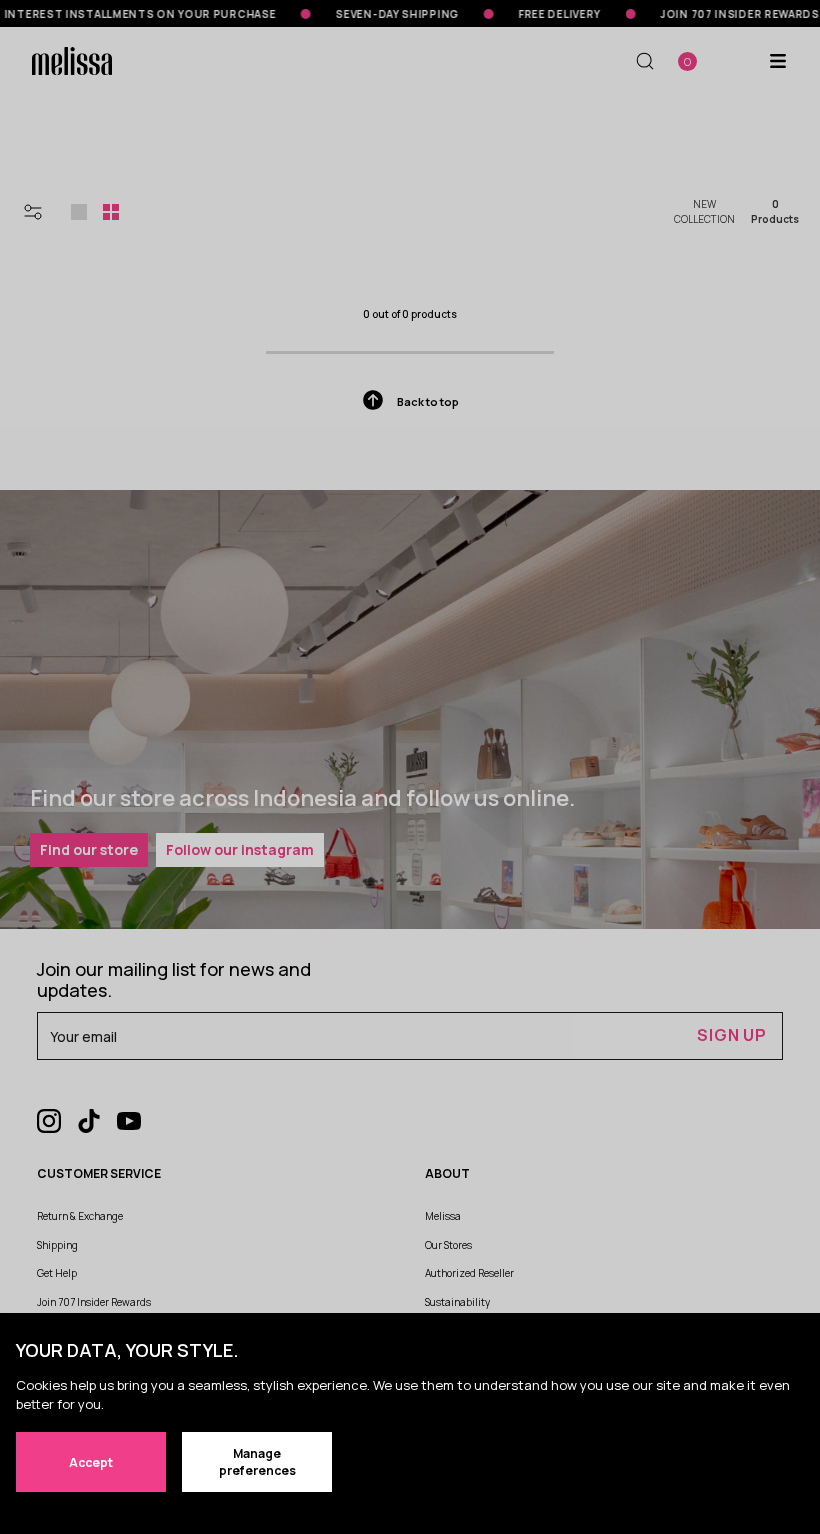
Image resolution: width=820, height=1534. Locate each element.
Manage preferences (257, 1462)
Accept (91, 1462)
